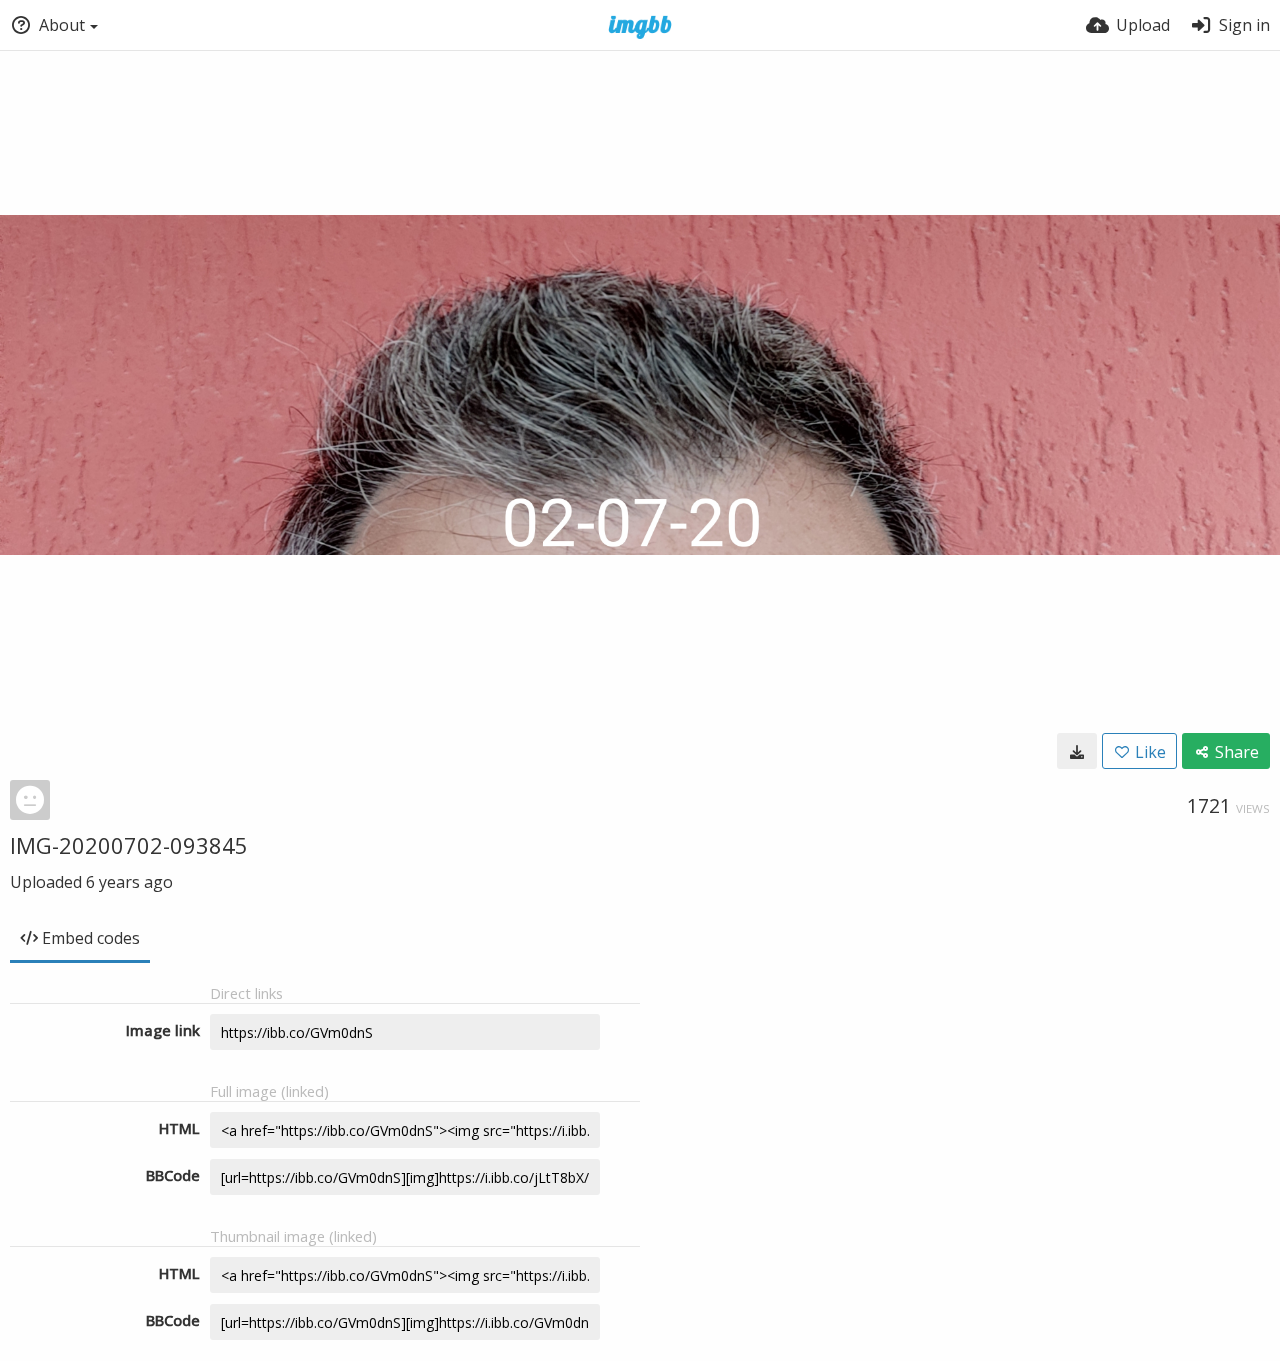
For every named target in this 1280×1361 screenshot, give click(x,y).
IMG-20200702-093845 (129, 845)
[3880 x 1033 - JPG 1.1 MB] (1077, 751)
